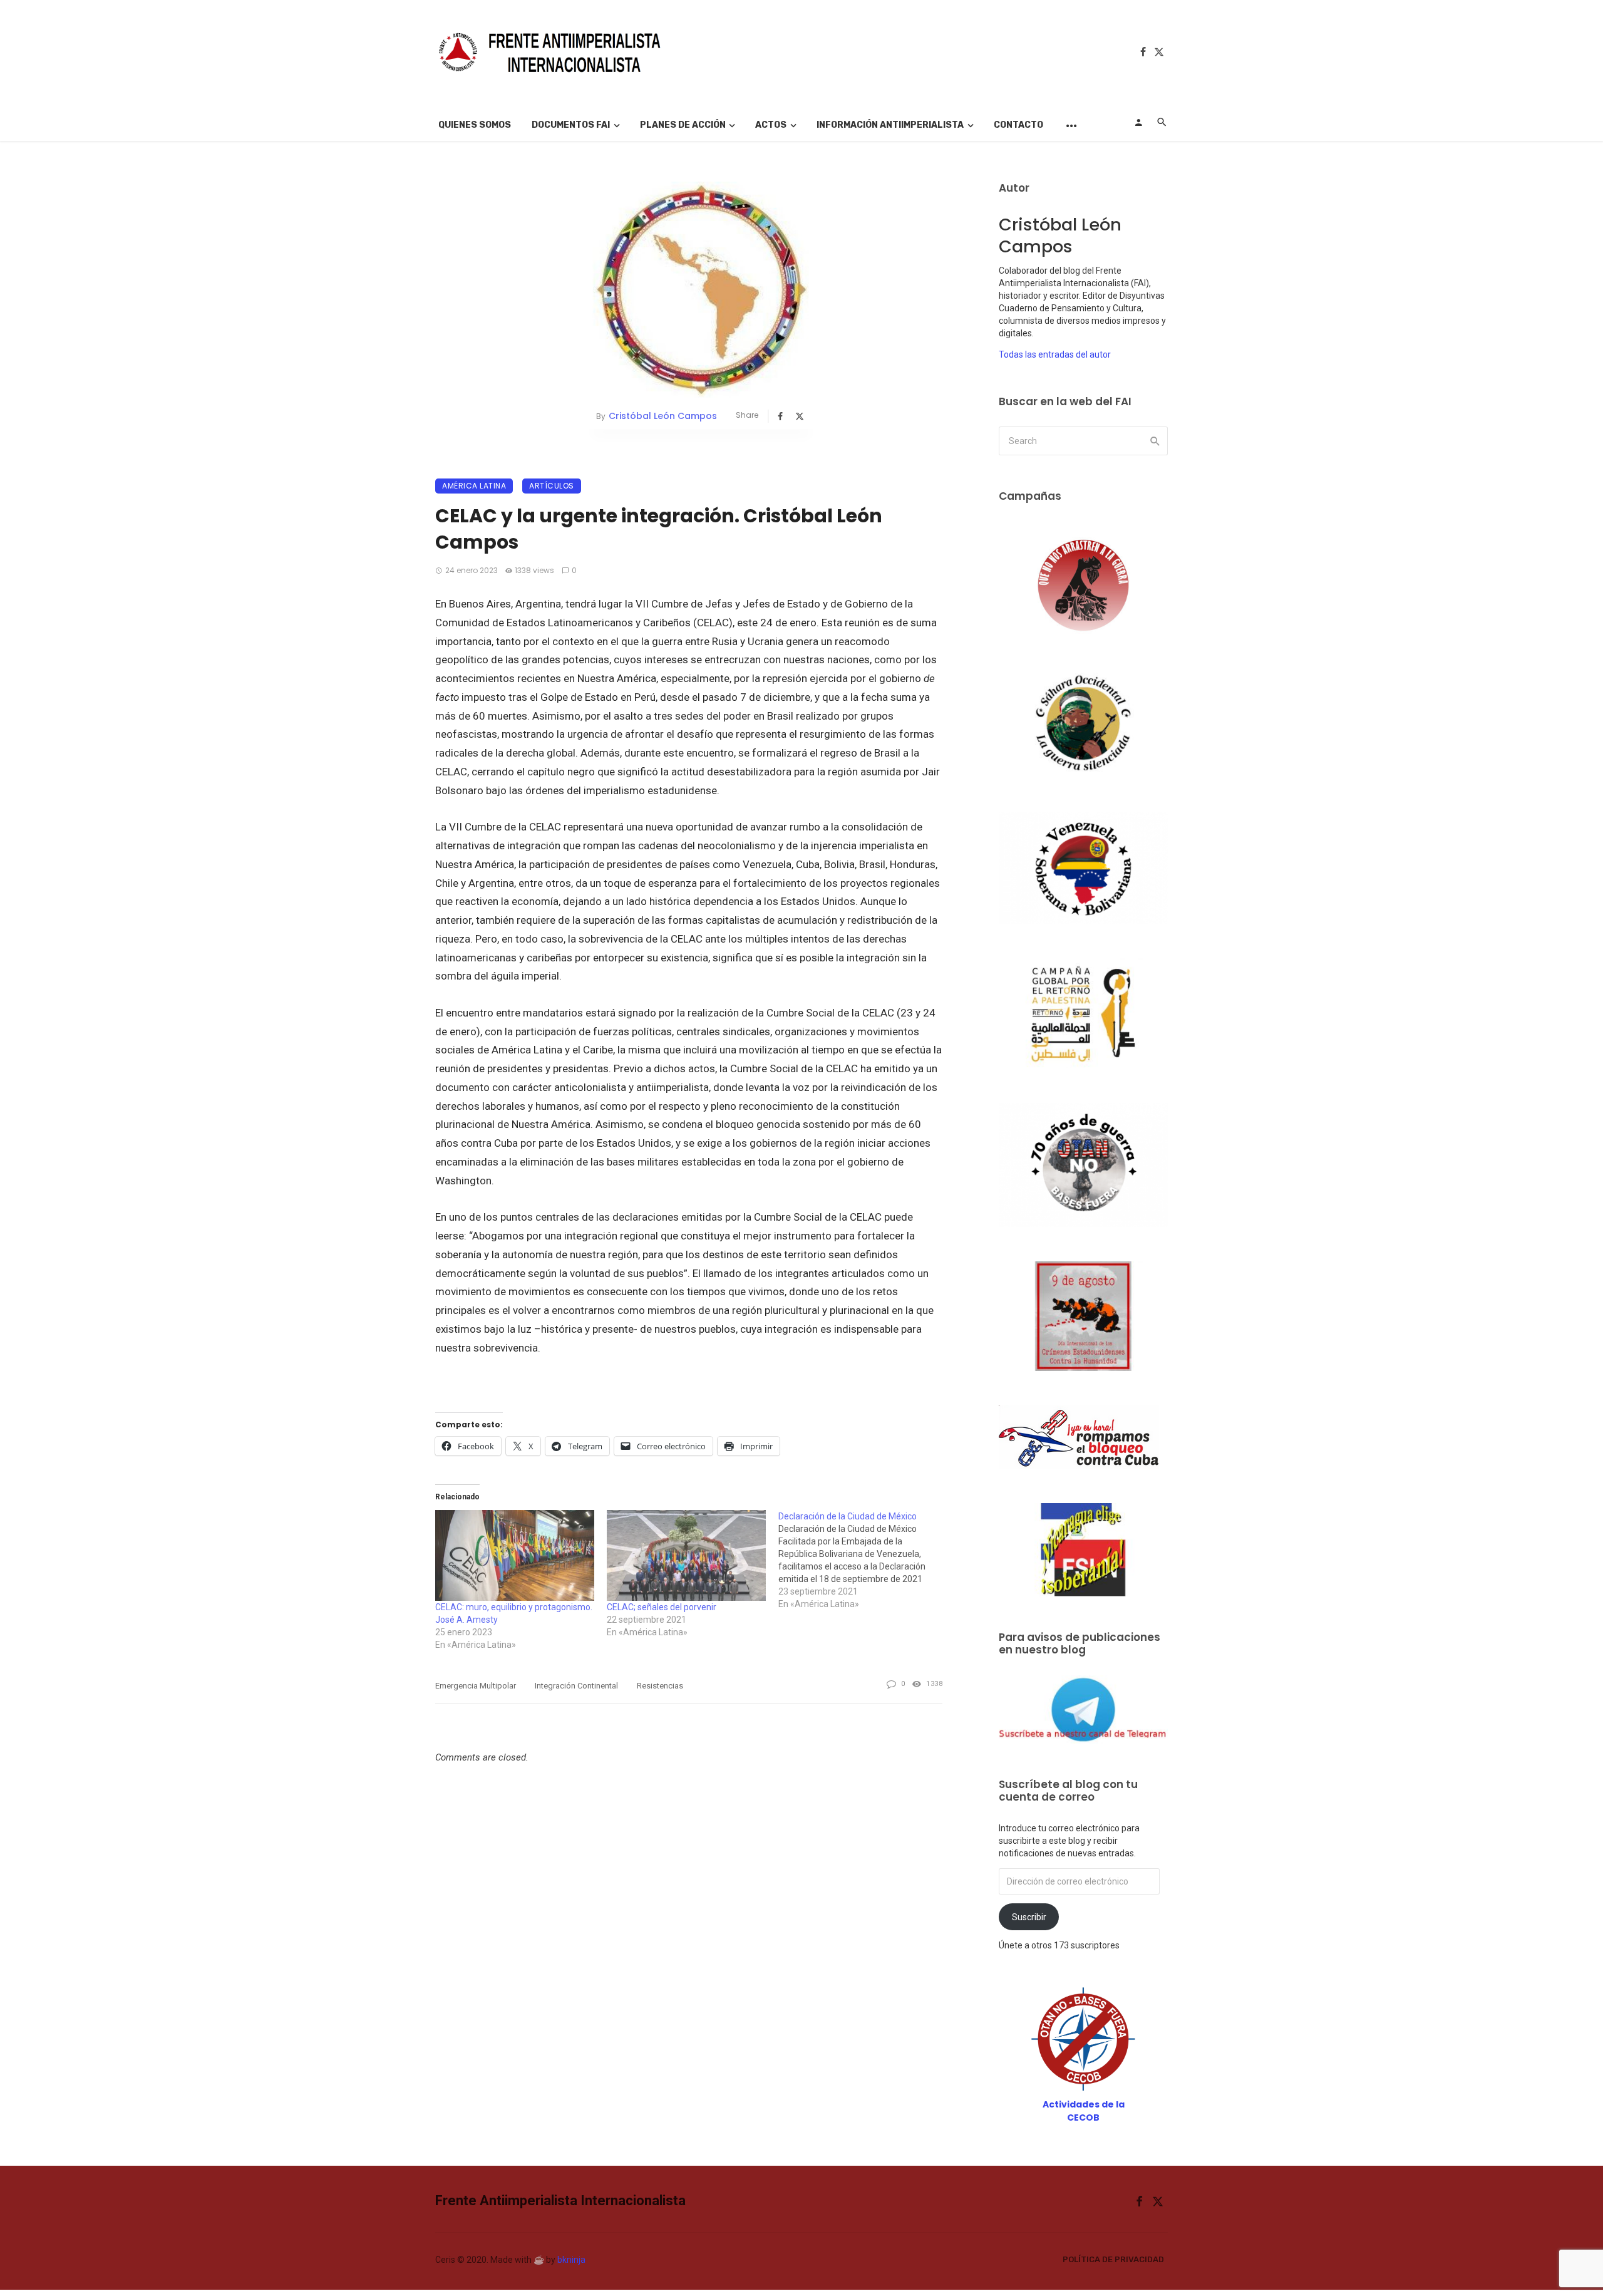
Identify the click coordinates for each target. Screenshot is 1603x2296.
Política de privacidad (1113, 2259)
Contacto (1018, 125)
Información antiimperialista (890, 125)
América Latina (474, 486)
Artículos (552, 486)
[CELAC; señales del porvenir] (686, 1555)
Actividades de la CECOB (1084, 2111)
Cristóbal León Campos (663, 416)
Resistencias (660, 1686)
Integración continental (576, 1686)
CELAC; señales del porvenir (662, 1607)
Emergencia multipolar (476, 1686)
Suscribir (1029, 1917)
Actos (771, 125)
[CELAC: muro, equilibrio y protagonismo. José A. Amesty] (515, 1555)
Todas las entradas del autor (1055, 354)
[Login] (1138, 122)
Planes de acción (683, 125)
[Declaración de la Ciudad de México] (864, 1560)
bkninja (571, 2260)
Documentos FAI (571, 125)
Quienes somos (475, 125)
